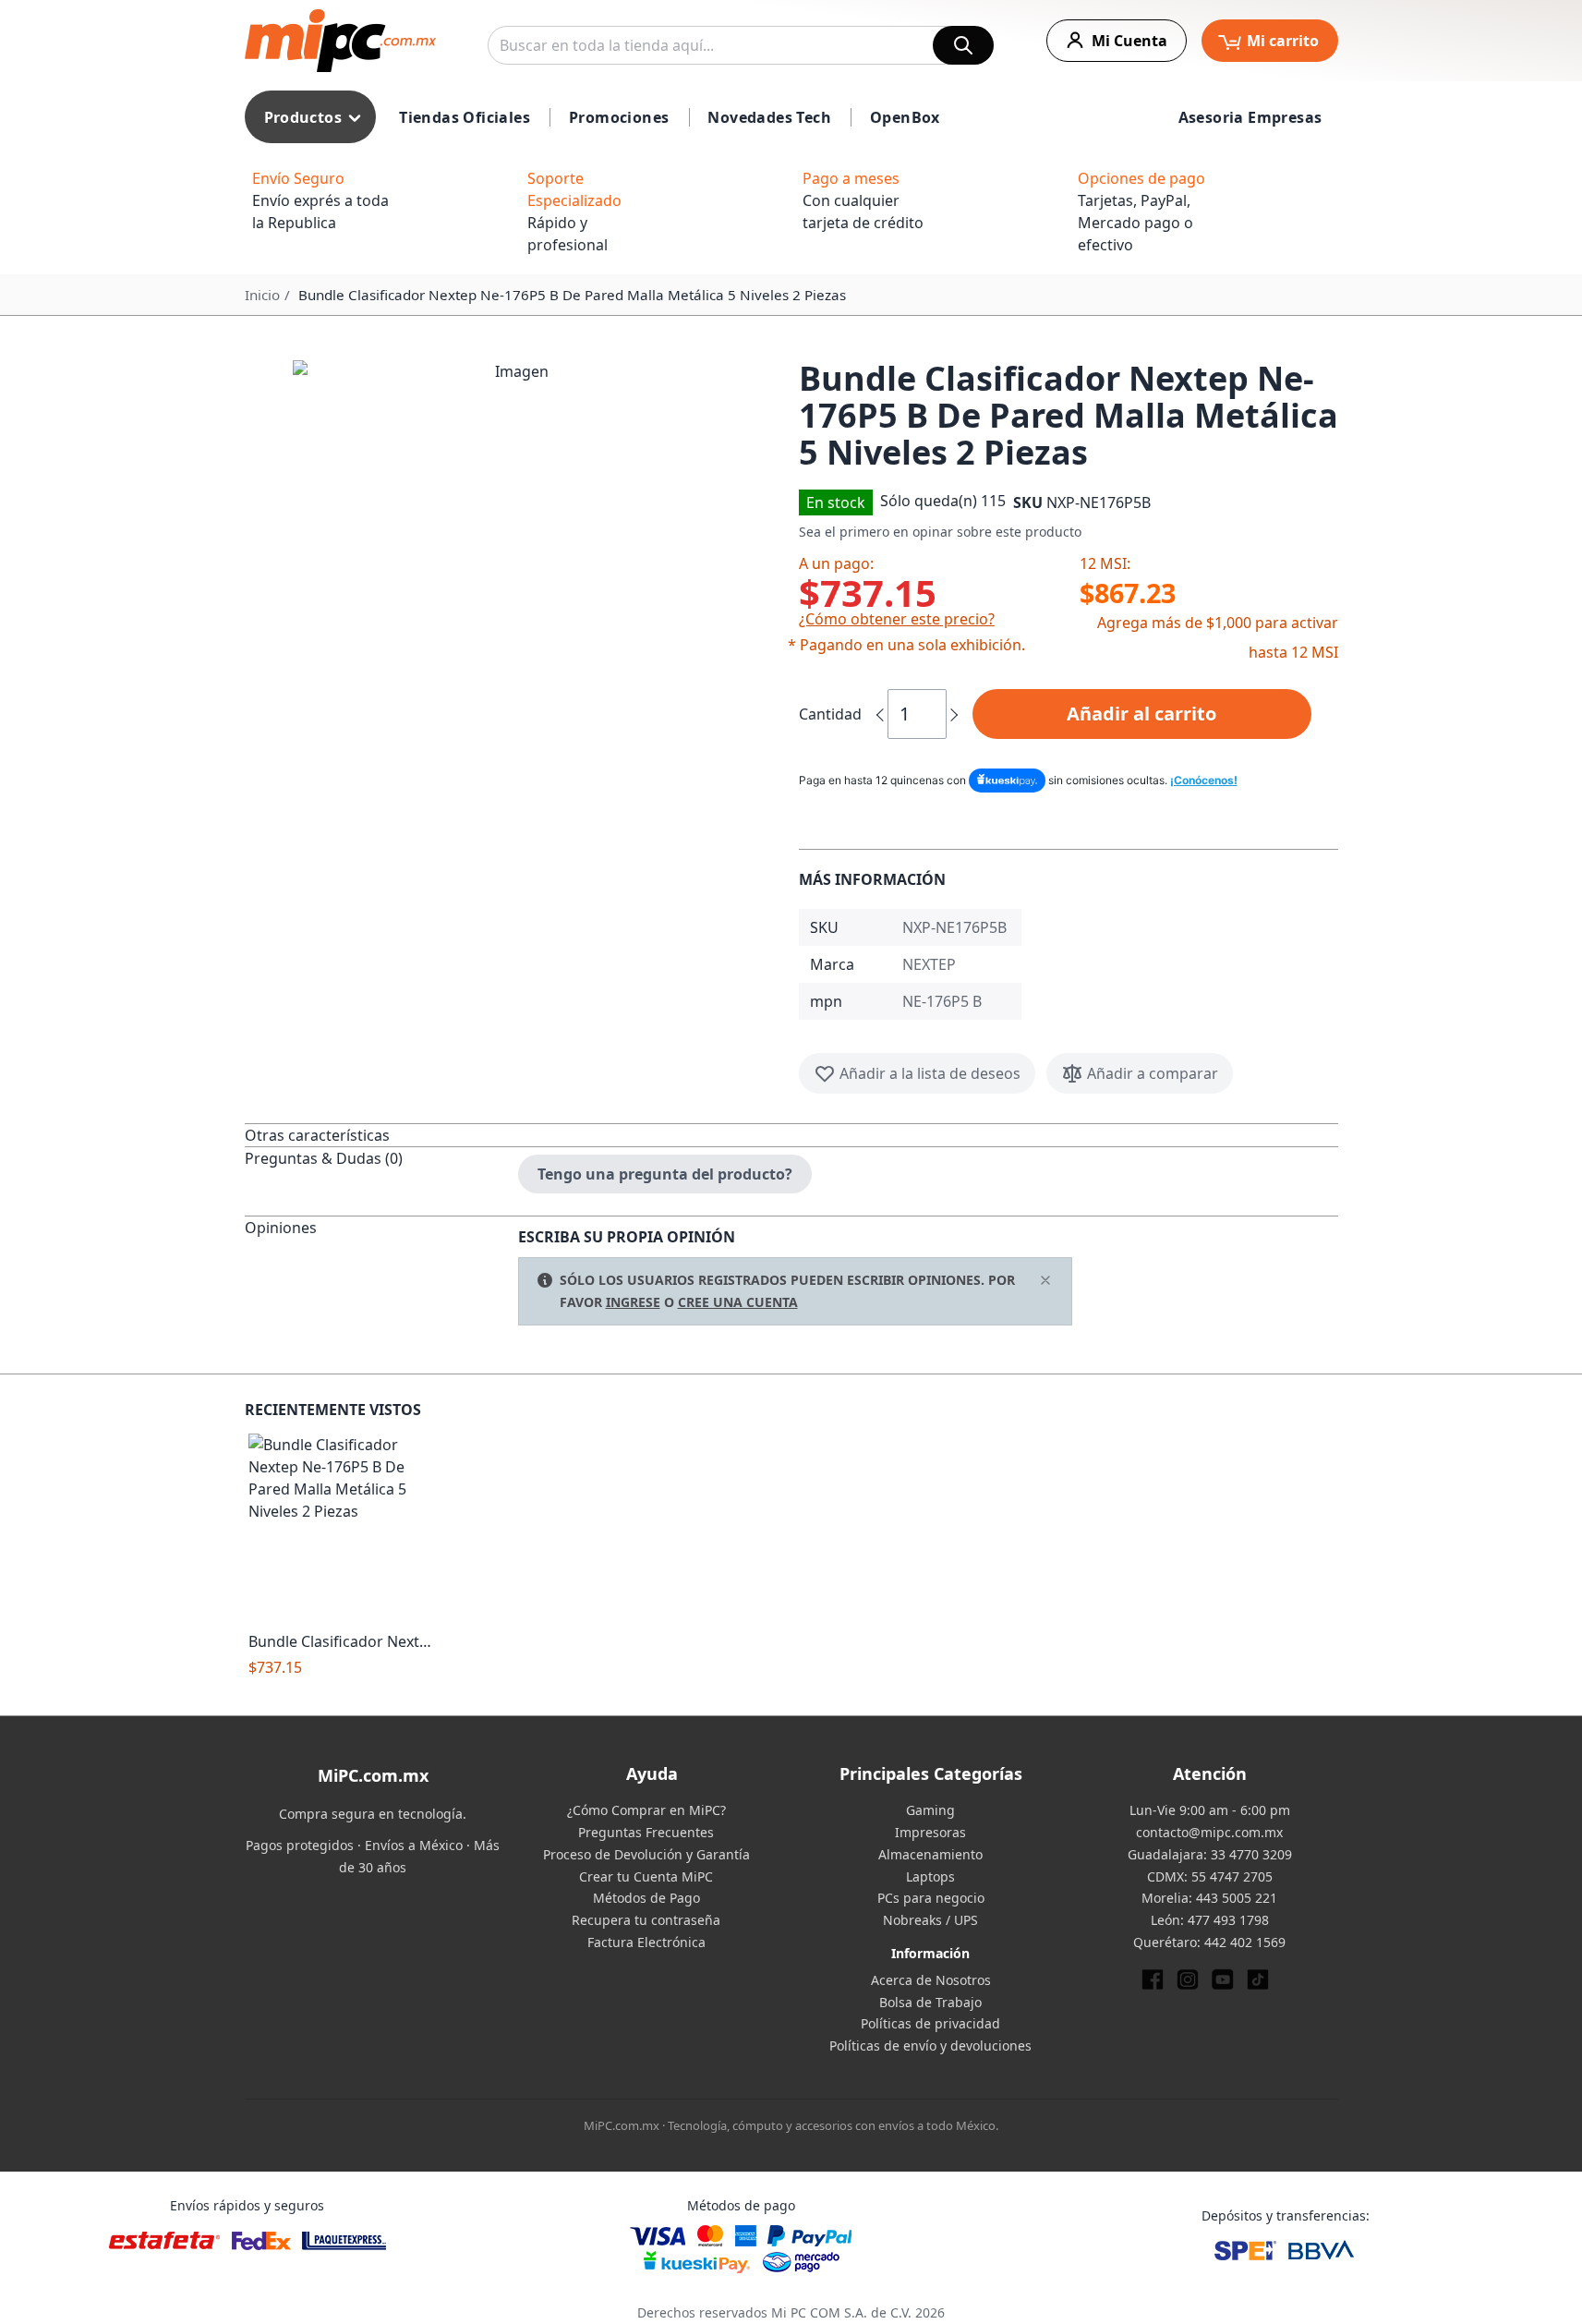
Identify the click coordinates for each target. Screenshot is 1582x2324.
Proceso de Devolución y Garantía (646, 1854)
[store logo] (340, 41)
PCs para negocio (931, 1898)
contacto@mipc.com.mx (1209, 1832)
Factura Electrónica (646, 1942)
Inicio (262, 295)
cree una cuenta (738, 1302)
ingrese (633, 1302)
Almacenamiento (930, 1854)
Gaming (930, 1810)
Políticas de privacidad (930, 2023)
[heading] (381, 1135)
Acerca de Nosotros (931, 1980)
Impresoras (930, 1832)
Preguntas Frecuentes (646, 1832)
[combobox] (741, 45)
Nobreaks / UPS (930, 1920)
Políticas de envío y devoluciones (930, 2046)
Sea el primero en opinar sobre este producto (940, 532)
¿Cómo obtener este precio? (897, 619)
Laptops (930, 1876)
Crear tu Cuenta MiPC (646, 1876)
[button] (514, 582)
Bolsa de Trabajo (930, 2002)
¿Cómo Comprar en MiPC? (646, 1810)
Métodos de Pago (646, 1898)
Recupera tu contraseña (646, 1920)
